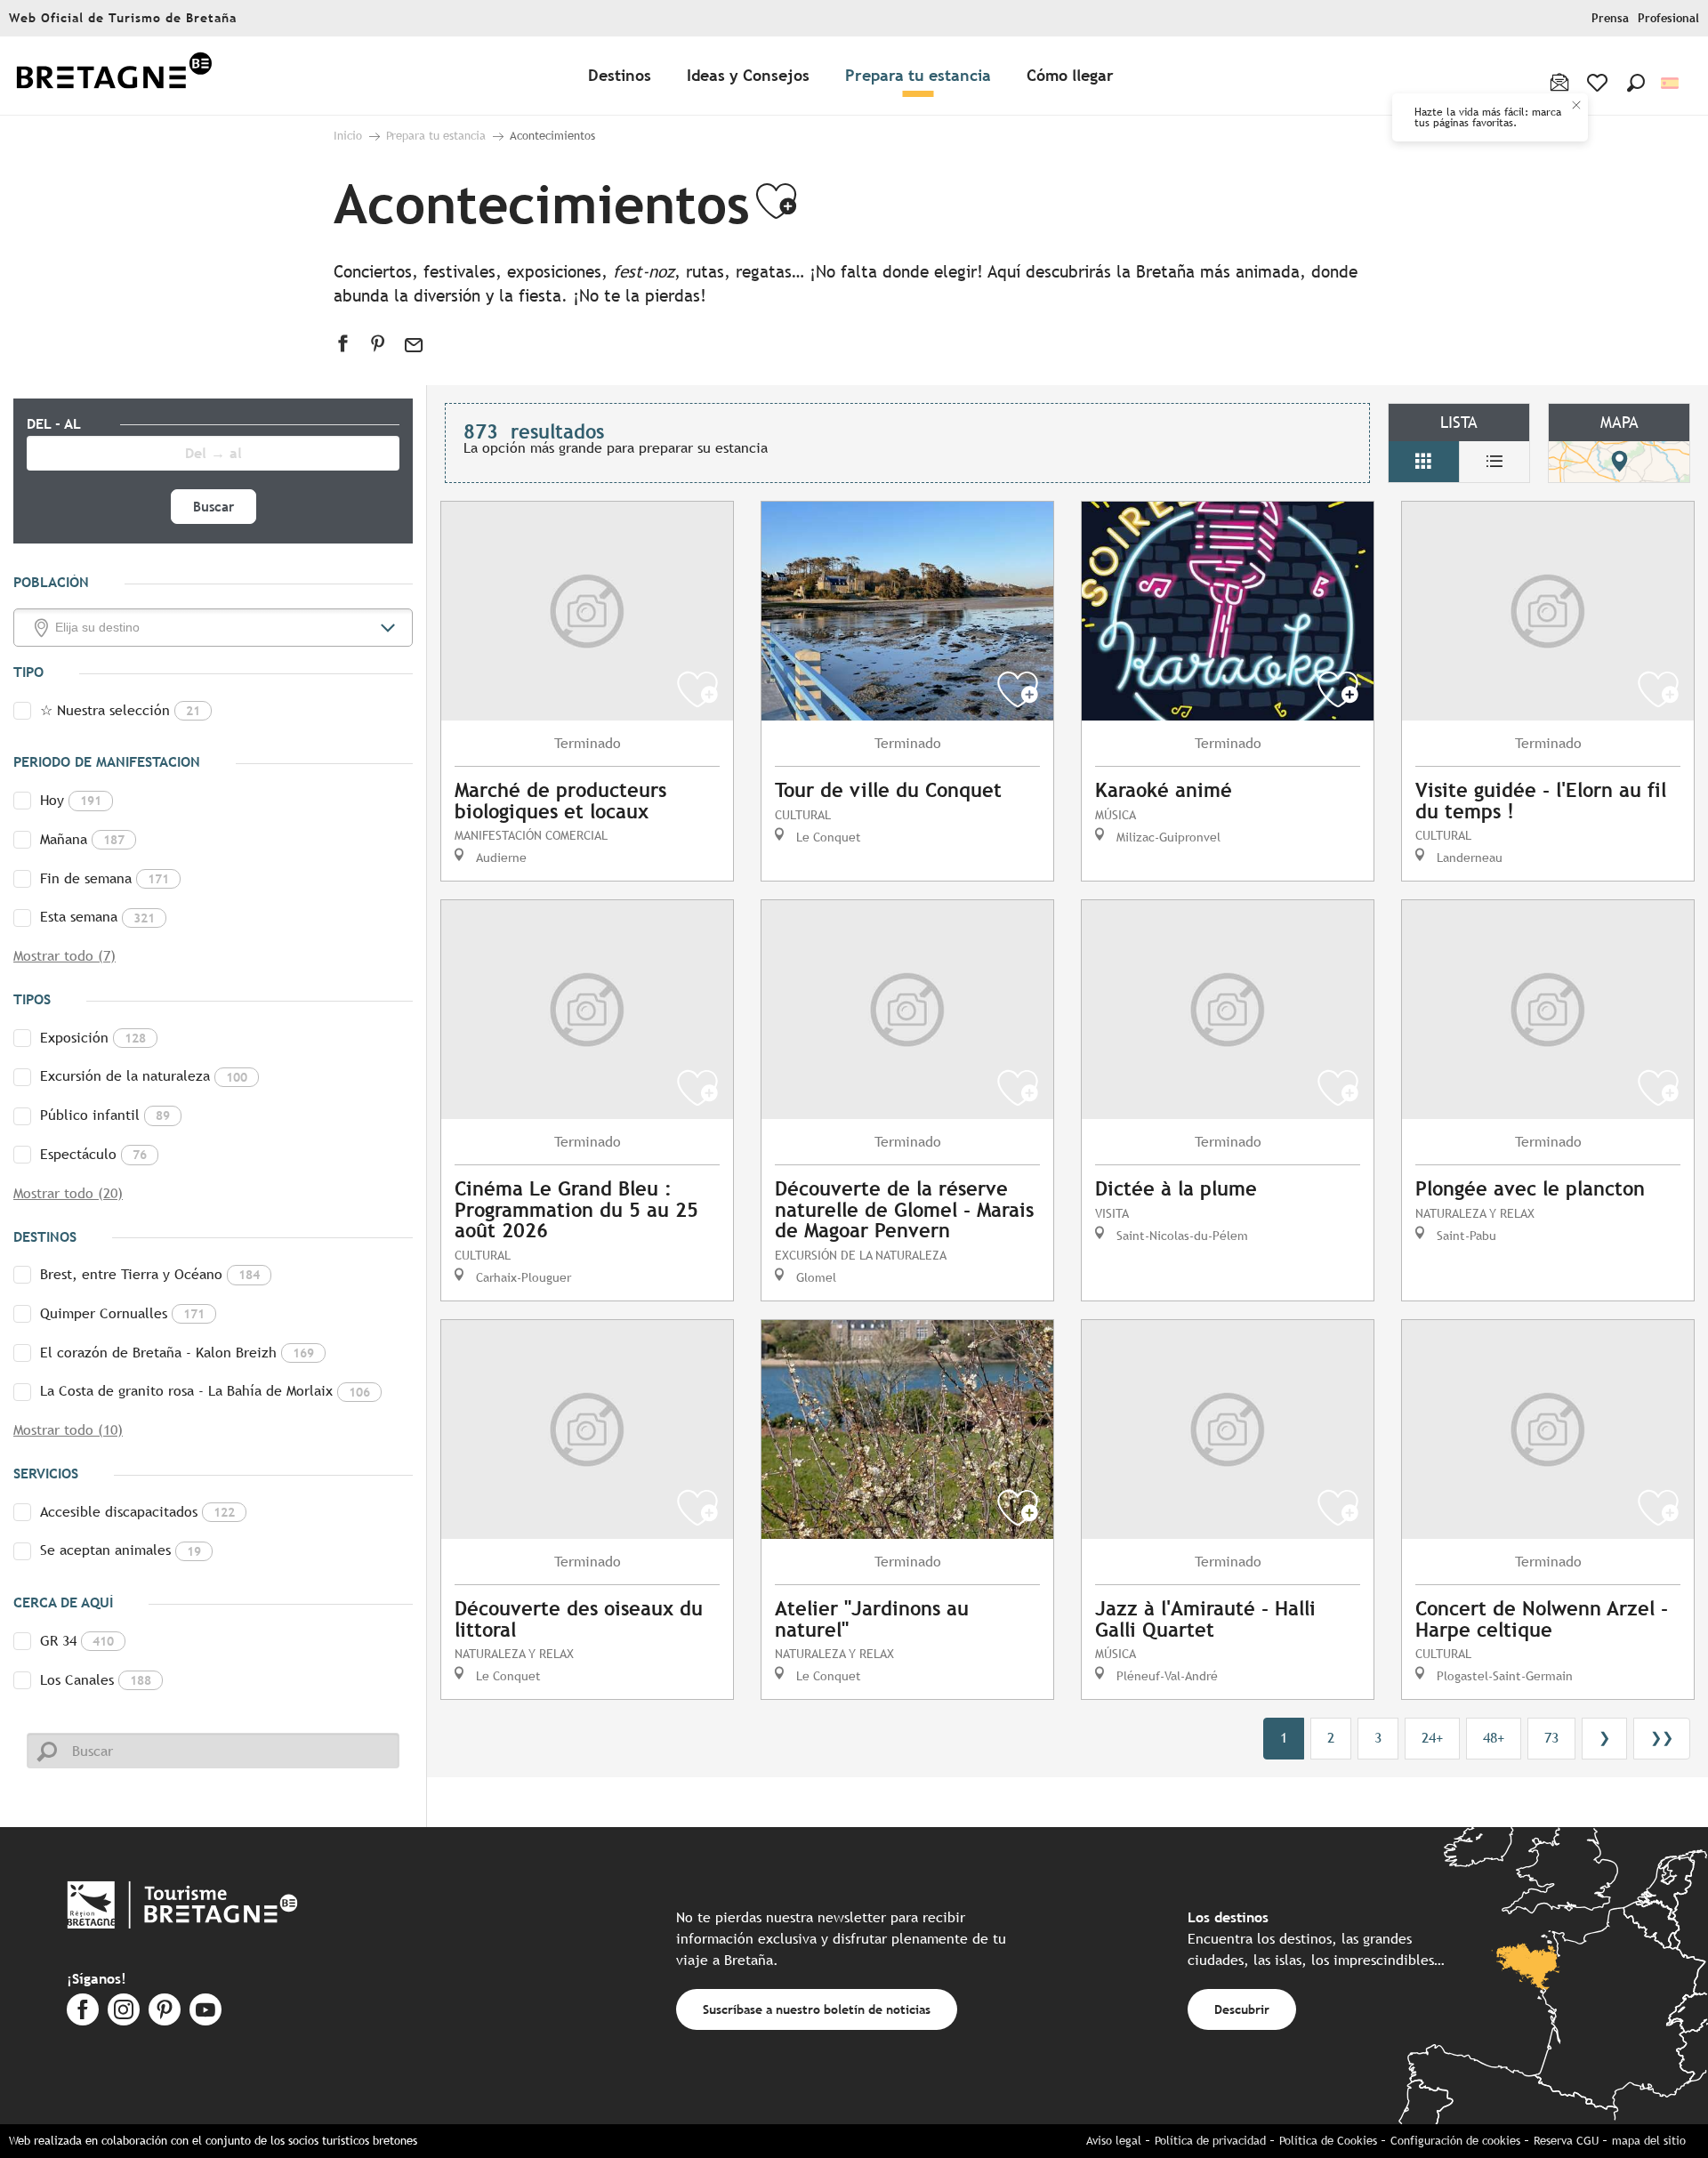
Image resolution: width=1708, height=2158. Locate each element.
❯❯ (1662, 1738)
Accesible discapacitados (137, 1512)
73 (1551, 1738)
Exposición (93, 1038)
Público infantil (105, 1115)
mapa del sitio (1649, 2141)
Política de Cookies (1328, 2141)
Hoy (71, 800)
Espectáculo (93, 1154)
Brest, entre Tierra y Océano (150, 1274)
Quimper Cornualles (122, 1313)
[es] (1671, 83)
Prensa (1610, 18)
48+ (1494, 1738)
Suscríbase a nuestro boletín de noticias (817, 2009)
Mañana (82, 839)
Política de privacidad (1210, 2141)
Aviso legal (1114, 2141)
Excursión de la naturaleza (144, 1076)
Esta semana (97, 917)
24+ (1432, 1738)
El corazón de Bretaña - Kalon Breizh (177, 1353)
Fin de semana (105, 878)
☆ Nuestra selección (120, 710)
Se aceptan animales (121, 1550)
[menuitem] (114, 76)
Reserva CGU (1566, 2141)
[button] (1636, 83)
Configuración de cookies (1455, 2141)
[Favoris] (1599, 83)
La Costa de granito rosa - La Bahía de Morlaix (205, 1391)
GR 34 (77, 1641)
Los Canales (96, 1680)
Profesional (1668, 18)
